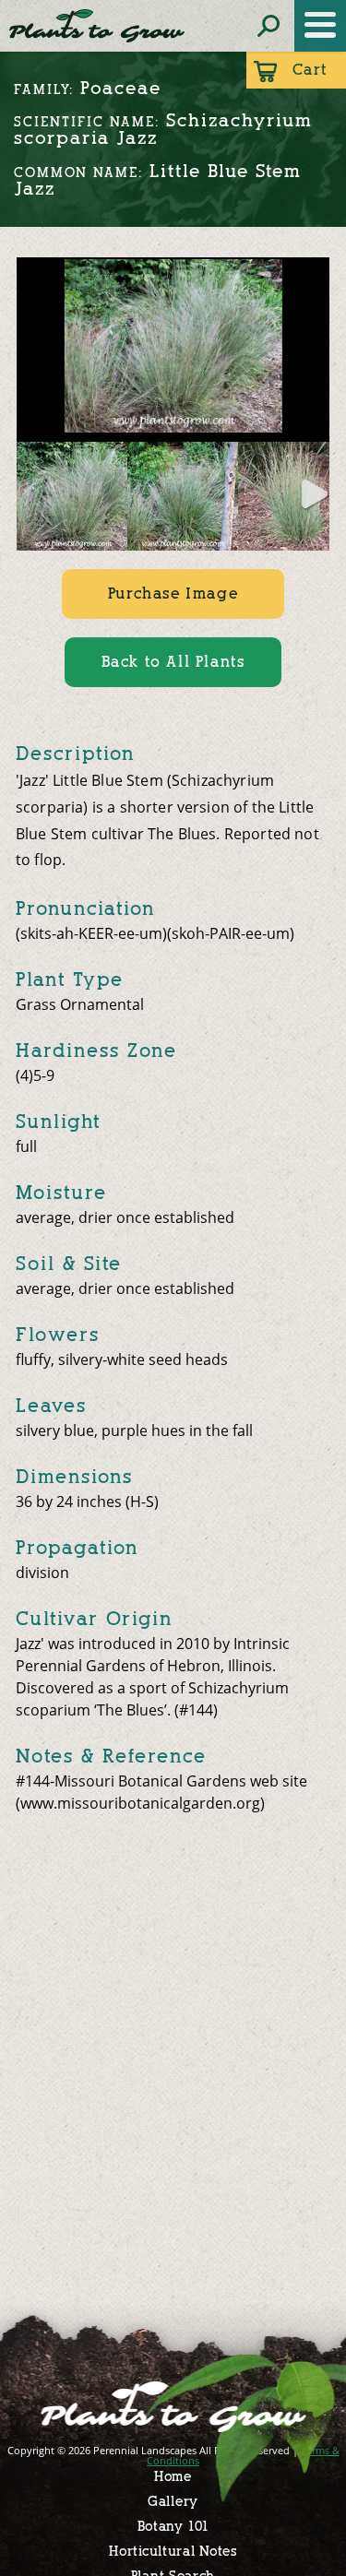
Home (173, 2477)
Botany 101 (173, 2527)
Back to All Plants (173, 662)
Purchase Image (173, 594)
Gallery (173, 2502)
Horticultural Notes (173, 2552)
